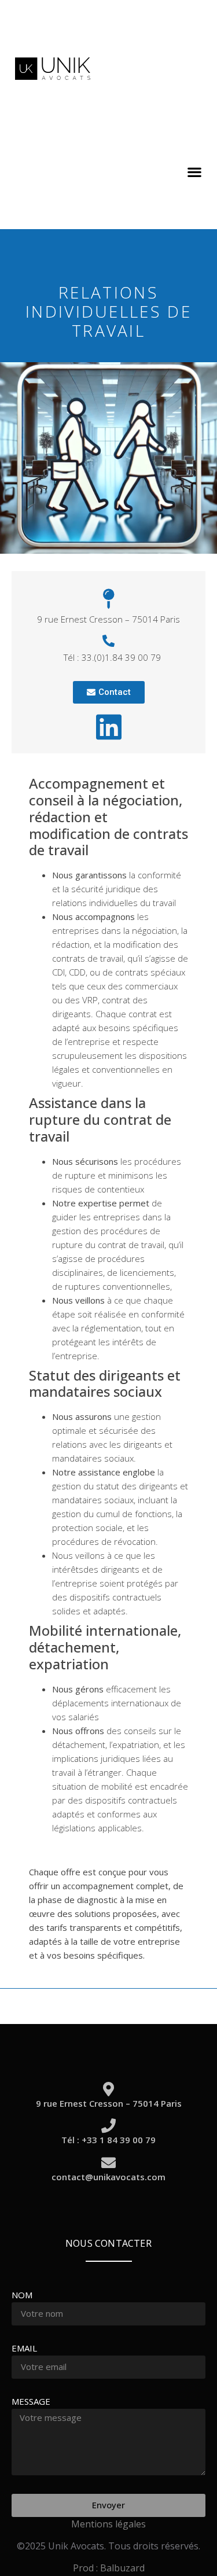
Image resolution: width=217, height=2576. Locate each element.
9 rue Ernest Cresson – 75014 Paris (109, 2103)
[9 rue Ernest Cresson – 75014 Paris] (108, 2089)
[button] (194, 172)
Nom (22, 2296)
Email (24, 2349)
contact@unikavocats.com (108, 2177)
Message (31, 2402)
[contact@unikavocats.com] (108, 2163)
